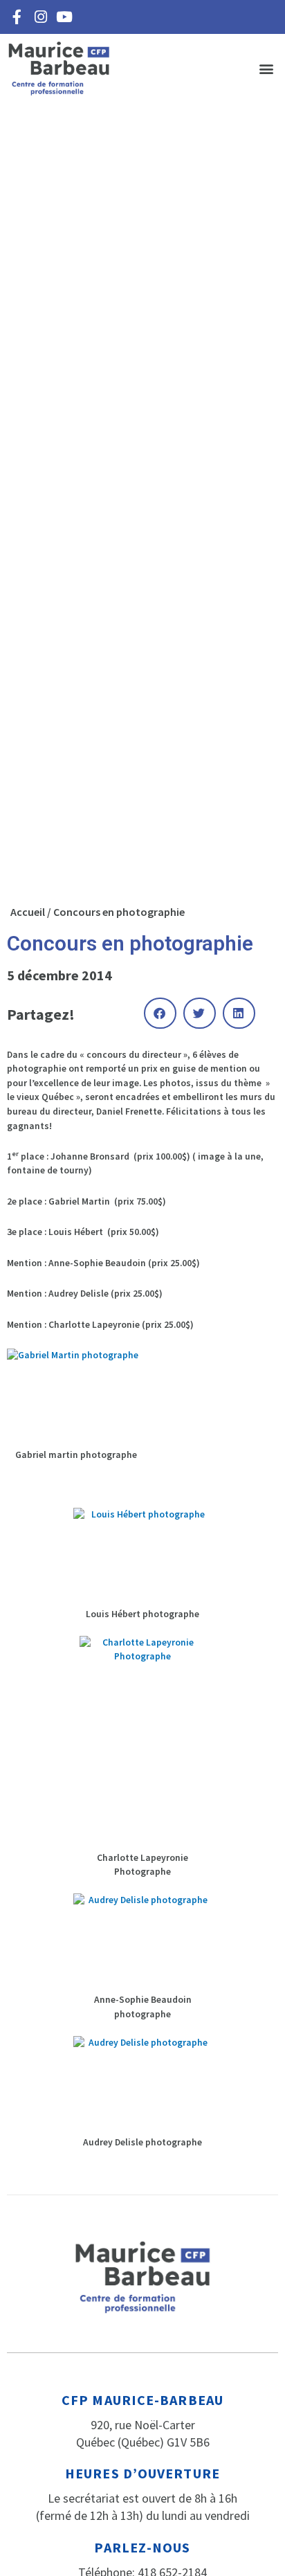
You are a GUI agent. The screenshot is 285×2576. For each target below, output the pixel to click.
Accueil (28, 912)
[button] (267, 69)
